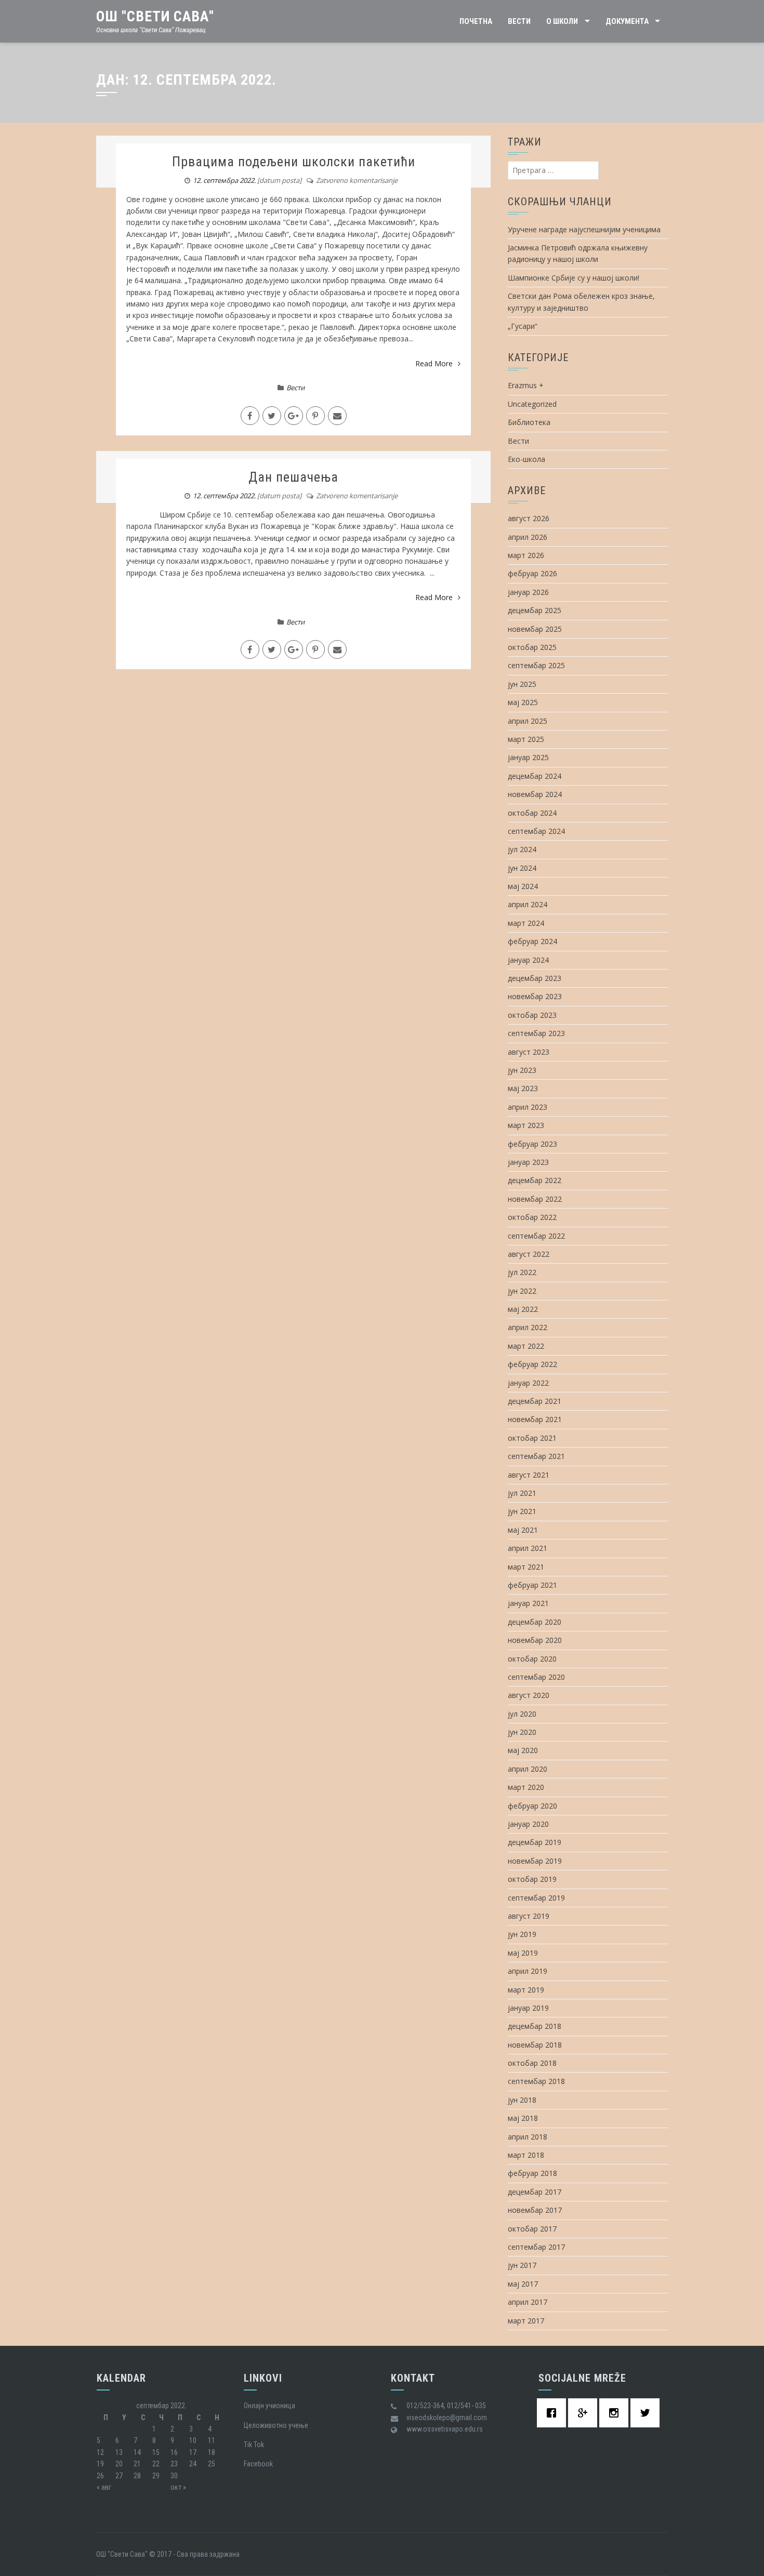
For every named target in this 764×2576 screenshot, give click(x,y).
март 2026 (526, 555)
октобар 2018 (532, 2063)
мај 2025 (523, 702)
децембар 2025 (535, 610)
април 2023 (528, 1107)
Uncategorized (532, 404)
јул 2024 (522, 849)
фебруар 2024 (532, 941)
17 (193, 2452)
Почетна (476, 21)
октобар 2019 (532, 1879)
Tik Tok (254, 2445)
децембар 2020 (535, 1622)
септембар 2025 (536, 665)
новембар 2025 (535, 629)
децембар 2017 (535, 2192)
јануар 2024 (528, 960)
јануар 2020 (528, 1824)
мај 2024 (523, 886)
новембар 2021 (535, 1419)
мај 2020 (523, 1750)
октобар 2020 (532, 1659)
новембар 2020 (535, 1640)
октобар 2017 (532, 2229)
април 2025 (528, 721)
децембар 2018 (535, 2026)
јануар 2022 (528, 1383)
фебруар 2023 (532, 1144)
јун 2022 (522, 1291)
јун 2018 (522, 2100)
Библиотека (529, 422)
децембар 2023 (535, 978)
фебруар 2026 (532, 573)
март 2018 (526, 2155)
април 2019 (528, 1971)
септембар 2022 (536, 1236)
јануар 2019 (528, 2008)
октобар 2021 (532, 1438)
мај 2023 (523, 1088)
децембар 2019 (535, 1842)
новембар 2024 (535, 794)
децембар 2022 (535, 1180)
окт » (178, 2487)
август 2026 (529, 518)
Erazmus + (526, 385)
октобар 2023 (532, 1015)
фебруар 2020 (532, 1806)
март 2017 (526, 2321)
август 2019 (529, 1916)
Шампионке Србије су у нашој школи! (574, 278)
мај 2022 (523, 1309)
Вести (519, 21)
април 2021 (528, 1548)
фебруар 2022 (532, 1364)
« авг (104, 2487)
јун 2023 (522, 1070)
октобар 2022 (532, 1217)
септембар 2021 (536, 1456)
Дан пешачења (293, 477)
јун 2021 (522, 1511)
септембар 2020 (536, 1677)
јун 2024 (522, 868)
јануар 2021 (528, 1603)
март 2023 (526, 1125)
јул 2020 (522, 1714)
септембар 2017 (536, 2247)
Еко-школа (526, 459)
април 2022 (528, 1327)
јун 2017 (522, 2265)
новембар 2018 (535, 2045)
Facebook (258, 2464)
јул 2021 (522, 1493)
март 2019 (526, 1990)
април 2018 (528, 2137)
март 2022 (526, 1346)
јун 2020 (522, 1732)
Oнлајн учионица (269, 2406)
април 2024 (528, 904)
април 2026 (528, 537)
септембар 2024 (536, 831)
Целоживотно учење (276, 2425)
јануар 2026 (528, 592)
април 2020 (528, 1769)
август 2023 (529, 1052)
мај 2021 (523, 1530)
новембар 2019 (535, 1861)
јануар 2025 (528, 757)
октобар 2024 (532, 813)
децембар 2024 (535, 776)
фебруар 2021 (532, 1585)
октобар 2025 (532, 647)
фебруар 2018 (532, 2173)
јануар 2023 (528, 1162)
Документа (627, 21)
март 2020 (526, 1787)
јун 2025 (522, 684)
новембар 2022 (535, 1199)
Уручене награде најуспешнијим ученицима (584, 229)
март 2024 (526, 923)
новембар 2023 (535, 996)
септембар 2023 (536, 1033)
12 (100, 2452)
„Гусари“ (523, 326)
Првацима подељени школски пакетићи (294, 162)
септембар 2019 (536, 1898)
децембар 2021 (535, 1401)
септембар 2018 (536, 2081)
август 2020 (529, 1695)
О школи (562, 21)
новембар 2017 (535, 2210)
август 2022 (529, 1254)
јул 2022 (522, 1272)
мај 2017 (523, 2284)
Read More (434, 363)
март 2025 (526, 739)
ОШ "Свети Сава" (155, 16)
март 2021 (526, 1567)
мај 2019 (523, 1953)
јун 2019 (522, 1934)
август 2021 (529, 1475)
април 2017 (528, 2302)
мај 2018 (523, 2118)
